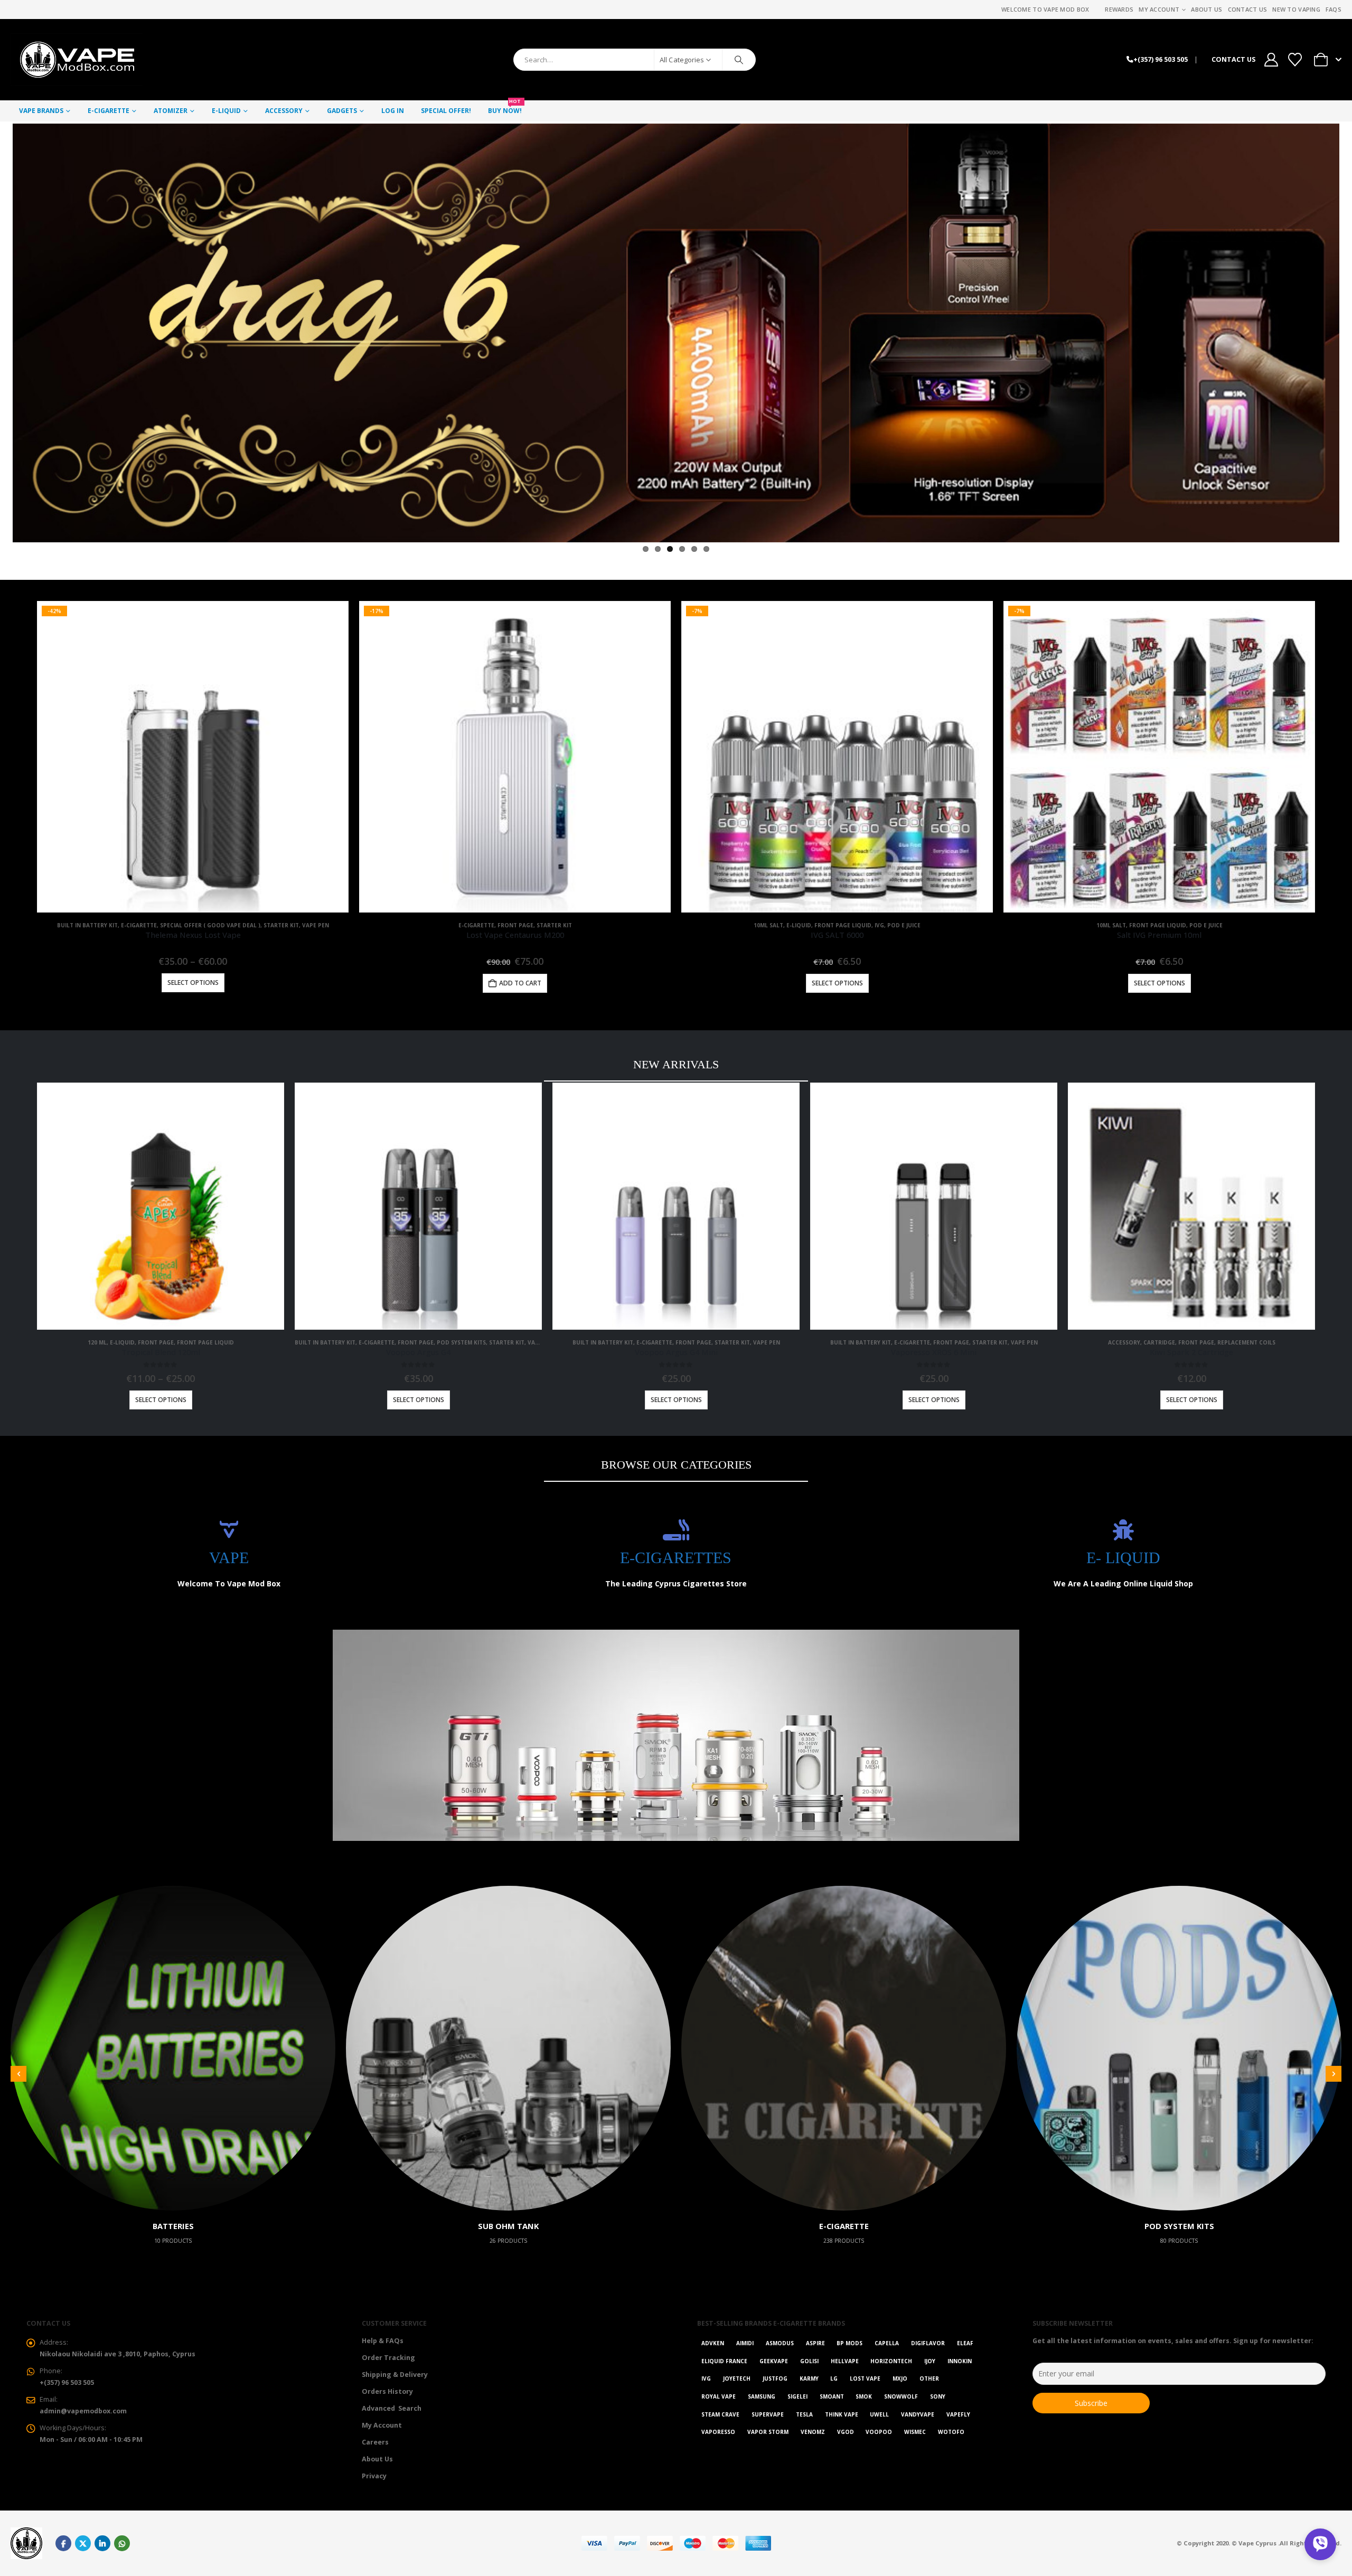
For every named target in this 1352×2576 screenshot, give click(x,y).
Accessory (284, 111)
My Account (1159, 9)
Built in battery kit (87, 925)
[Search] (739, 60)
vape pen (316, 925)
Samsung (762, 2396)
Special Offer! (446, 111)
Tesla (804, 2414)
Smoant (832, 2396)
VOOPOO (879, 2432)
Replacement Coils (1246, 1342)
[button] (18, 2074)
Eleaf (965, 2343)
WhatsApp (122, 2543)
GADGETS (342, 111)
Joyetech (737, 2378)
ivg (706, 2378)
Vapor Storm (768, 2432)
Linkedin (102, 2543)
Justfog (775, 2378)
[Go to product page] (161, 1206)
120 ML (97, 1342)
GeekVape (774, 2361)
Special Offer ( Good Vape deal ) (210, 925)
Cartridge (1159, 1342)
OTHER (929, 2378)
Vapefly (958, 2414)
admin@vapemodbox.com (83, 2411)
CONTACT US (1233, 59)
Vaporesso (718, 2432)
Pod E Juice (904, 925)
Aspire (815, 2343)
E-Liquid (226, 111)
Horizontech (891, 2361)
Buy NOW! (505, 108)
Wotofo (951, 2432)
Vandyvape (918, 2414)
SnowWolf (901, 2396)
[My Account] (1271, 60)
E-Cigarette (109, 111)
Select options (193, 983)
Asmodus (780, 2343)
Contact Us (1248, 9)
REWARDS (1119, 9)
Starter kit (281, 925)
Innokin (960, 2361)
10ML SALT (768, 925)
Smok (864, 2396)
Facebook (63, 2543)
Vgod (846, 2432)
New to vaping (1296, 9)
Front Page (515, 925)
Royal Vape (719, 2396)
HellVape (845, 2361)
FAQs (1334, 9)
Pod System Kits (461, 1342)
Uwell (879, 2414)
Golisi (809, 2361)
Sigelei (797, 2396)
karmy (809, 2378)
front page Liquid (843, 925)
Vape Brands (41, 111)
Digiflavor (928, 2343)
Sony (938, 2396)
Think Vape (842, 2414)
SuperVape (768, 2414)
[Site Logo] (77, 60)
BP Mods (849, 2343)
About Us (1207, 9)
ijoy (930, 2361)
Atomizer (171, 111)
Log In (393, 111)
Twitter (83, 2543)
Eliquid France (724, 2361)
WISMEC (915, 2432)
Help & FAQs (383, 2341)
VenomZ (813, 2432)
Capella (887, 2343)
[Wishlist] (1295, 60)
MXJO (900, 2378)
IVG (879, 925)
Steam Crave (720, 2414)
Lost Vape (865, 2378)
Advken (713, 2343)
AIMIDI (745, 2343)
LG (834, 2378)
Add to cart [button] (520, 983)
